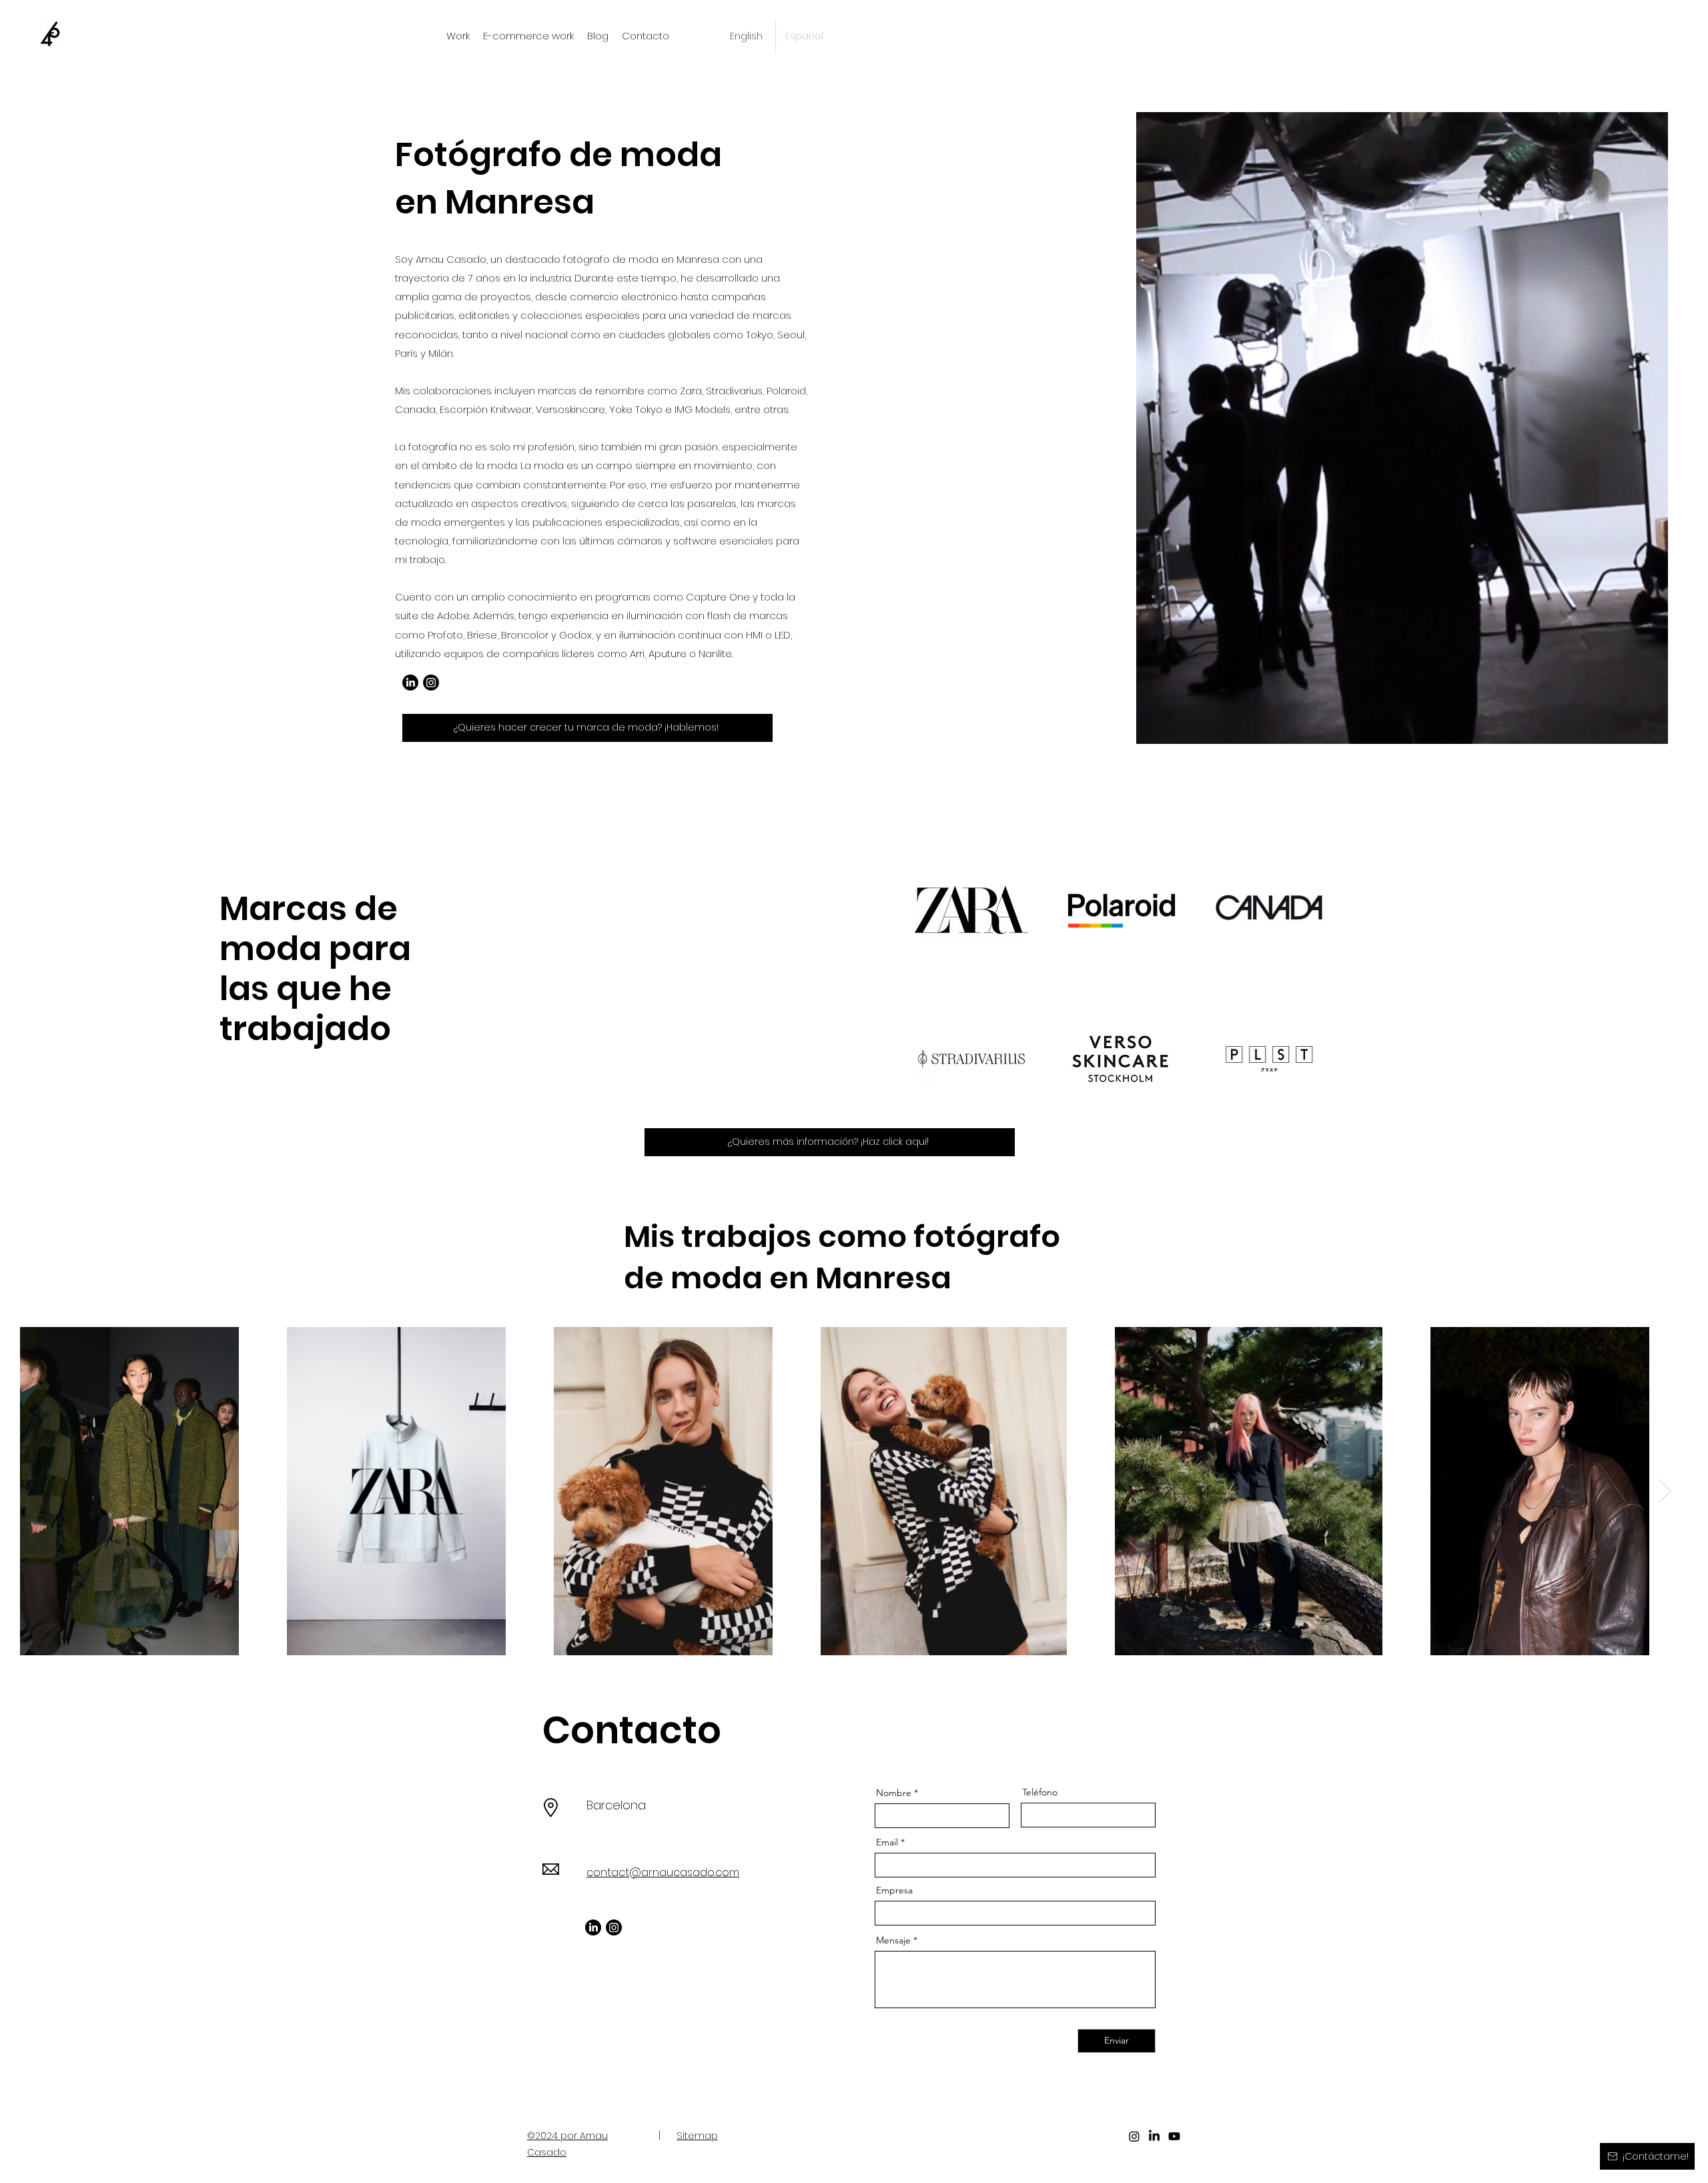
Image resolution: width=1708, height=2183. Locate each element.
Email (887, 1842)
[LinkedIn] (410, 683)
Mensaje (893, 1940)
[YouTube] (1174, 2136)
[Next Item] (1665, 1491)
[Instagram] (431, 683)
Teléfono (1040, 1792)
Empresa (894, 1890)
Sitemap (697, 2135)
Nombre (894, 1793)
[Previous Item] (43, 1491)
